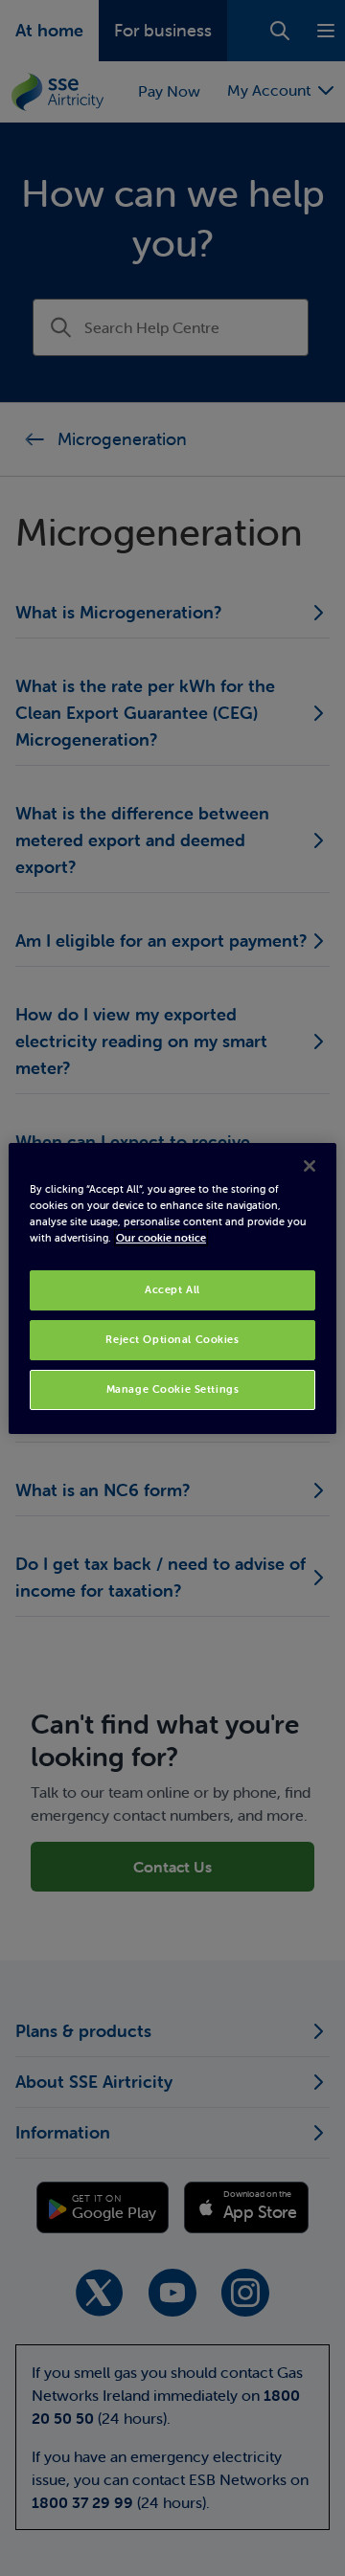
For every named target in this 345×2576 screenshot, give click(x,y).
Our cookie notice (161, 1238)
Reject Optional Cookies (172, 1339)
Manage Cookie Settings (173, 1389)
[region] (172, 1288)
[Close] (310, 1165)
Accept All (172, 1289)
